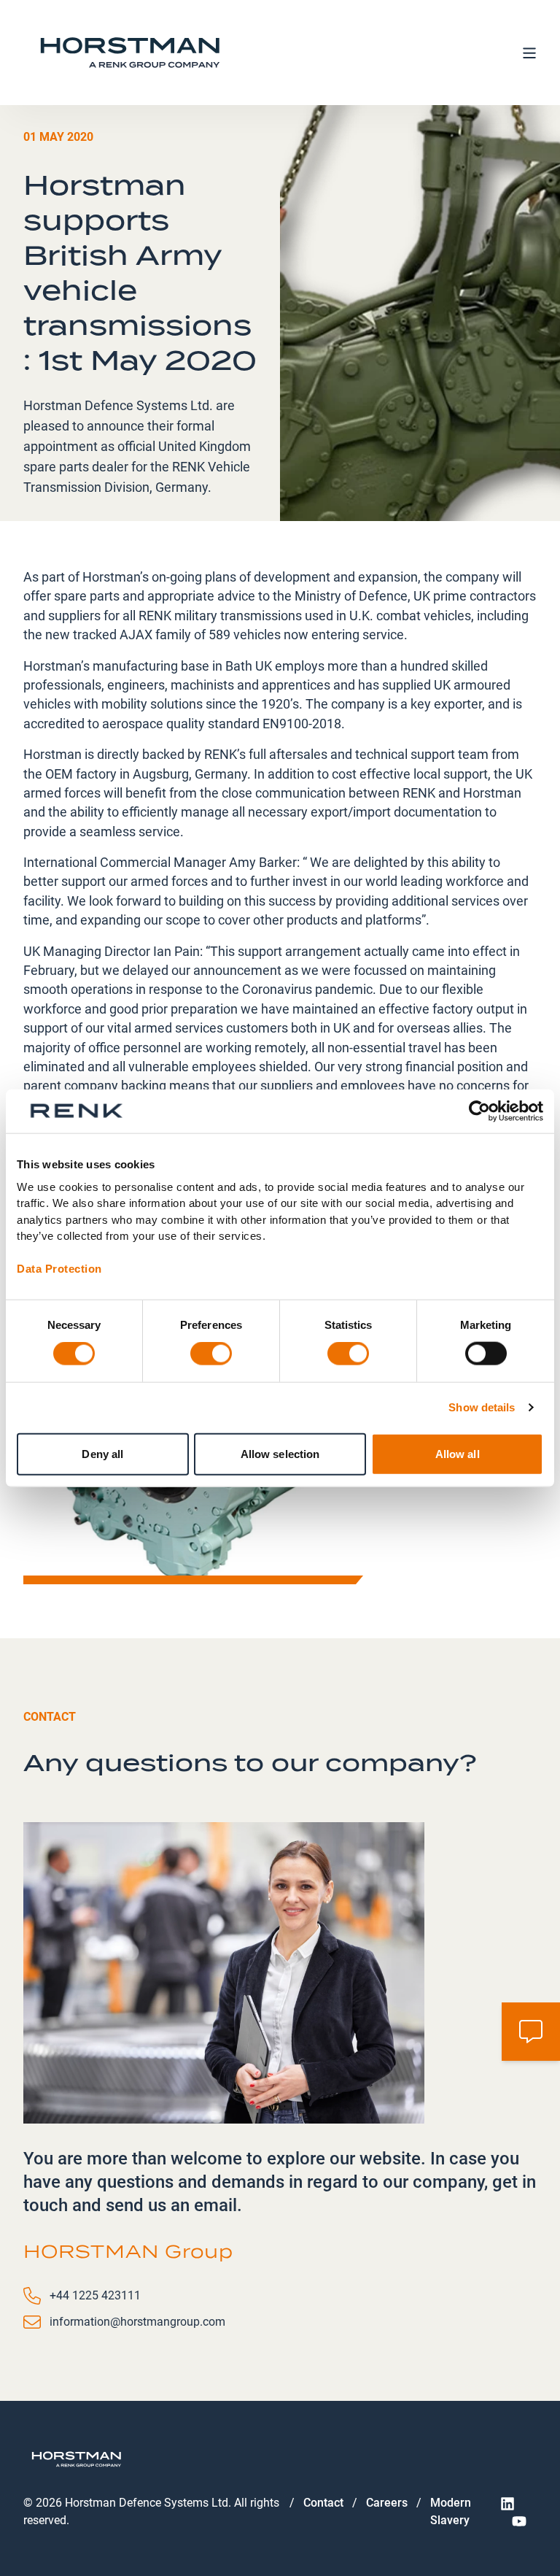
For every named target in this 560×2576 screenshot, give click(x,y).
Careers (387, 2503)
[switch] (211, 1354)
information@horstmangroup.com (137, 2322)
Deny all (102, 1453)
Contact (323, 2503)
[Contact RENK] (531, 2032)
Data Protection (59, 1269)
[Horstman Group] (130, 53)
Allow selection (280, 1453)
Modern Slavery (451, 2511)
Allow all (458, 1453)
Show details (482, 1407)
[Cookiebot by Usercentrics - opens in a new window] (479, 1111)
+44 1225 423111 (95, 2295)
